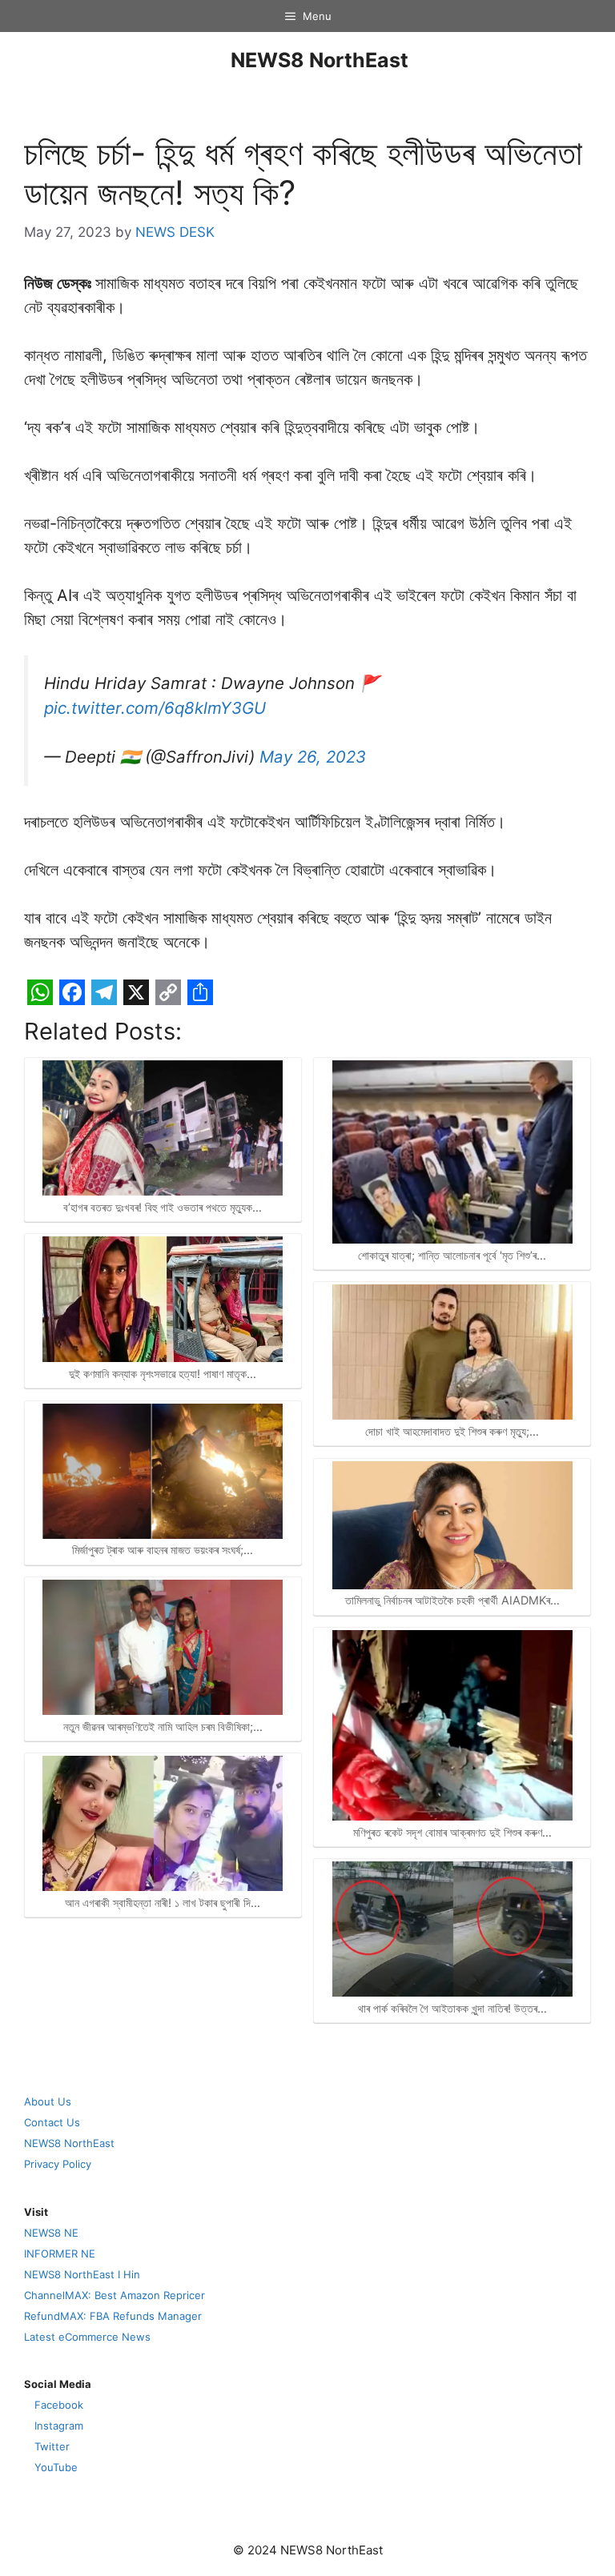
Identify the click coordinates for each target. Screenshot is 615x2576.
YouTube (56, 2467)
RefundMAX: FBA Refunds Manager (113, 2316)
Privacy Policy (58, 2164)
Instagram (59, 2426)
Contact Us (52, 2122)
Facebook (59, 2405)
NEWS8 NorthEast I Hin (82, 2274)
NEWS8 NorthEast (320, 60)
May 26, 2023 (313, 757)
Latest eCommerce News (87, 2337)
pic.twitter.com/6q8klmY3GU (155, 708)
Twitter (52, 2446)
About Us (48, 2101)
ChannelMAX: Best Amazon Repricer (115, 2295)
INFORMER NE (60, 2253)
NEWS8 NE (51, 2233)
